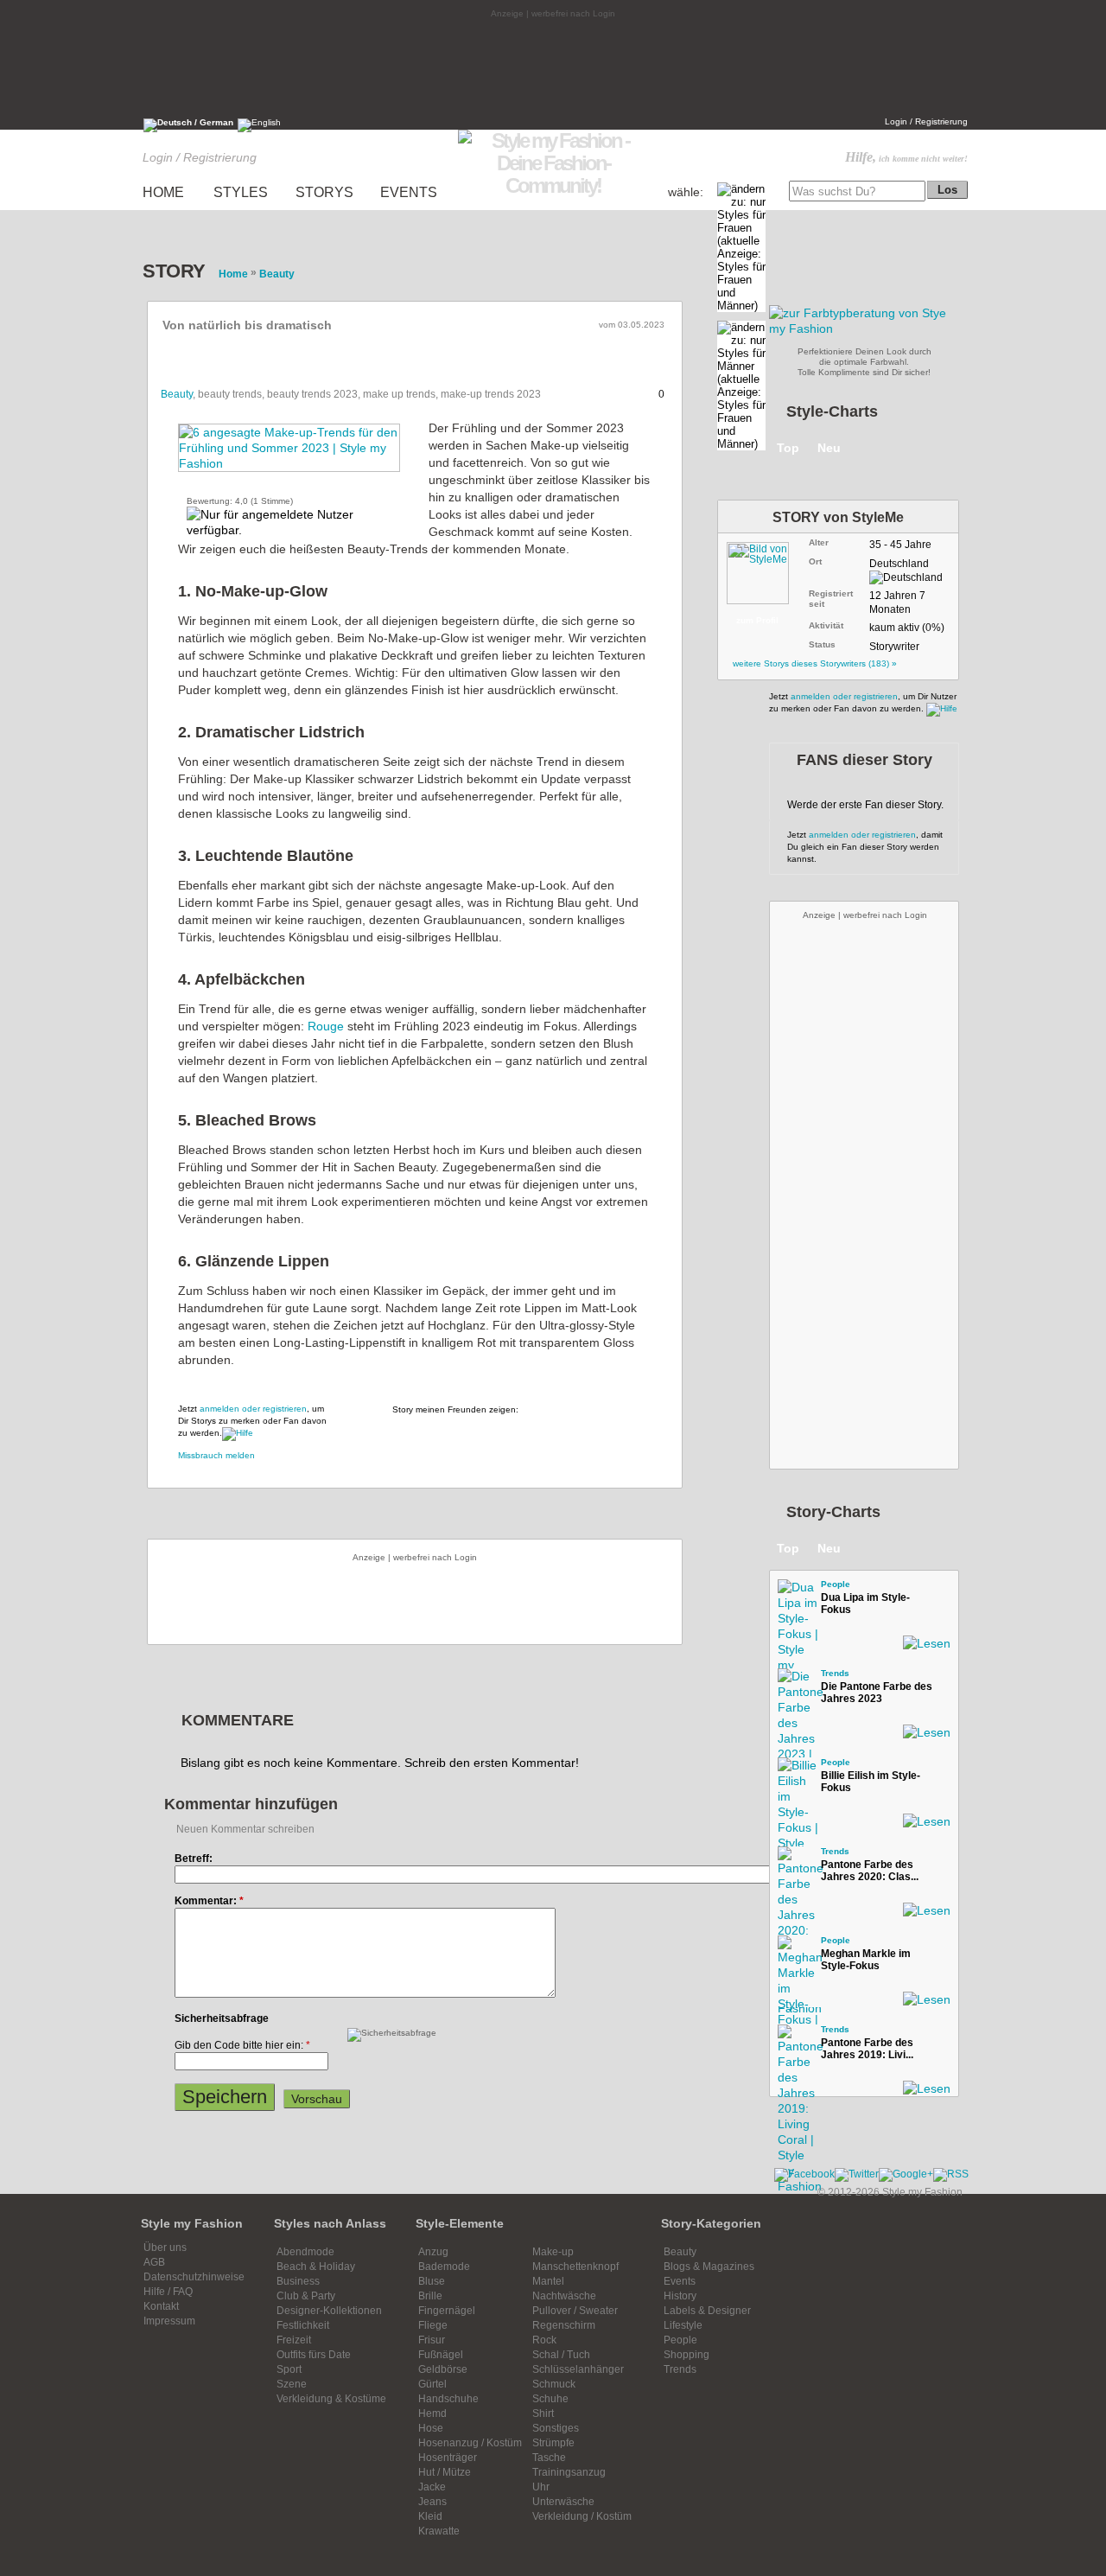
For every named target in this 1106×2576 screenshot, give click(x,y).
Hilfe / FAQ (168, 2292)
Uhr (541, 2487)
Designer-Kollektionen (329, 2311)
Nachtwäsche (564, 2296)
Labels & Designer (707, 2311)
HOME (163, 192)
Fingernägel (447, 2311)
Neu (829, 448)
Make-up (553, 2252)
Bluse (432, 2281)
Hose (431, 2428)
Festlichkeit (303, 2325)
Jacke (432, 2487)
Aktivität (826, 625)
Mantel (548, 2281)
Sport (289, 2369)
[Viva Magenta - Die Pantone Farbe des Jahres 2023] (795, 1686)
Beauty (177, 394)
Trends (835, 1673)
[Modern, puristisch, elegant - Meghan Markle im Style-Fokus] (795, 1953)
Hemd (432, 2413)
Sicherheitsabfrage (222, 2018)
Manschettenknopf (575, 2267)
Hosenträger (448, 2458)
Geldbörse (443, 2369)
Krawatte (439, 2531)
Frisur (432, 2340)
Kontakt (161, 2306)
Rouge (326, 1026)
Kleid (430, 2516)
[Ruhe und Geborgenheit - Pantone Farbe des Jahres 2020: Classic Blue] (795, 1864)
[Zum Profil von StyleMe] (766, 570)
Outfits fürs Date (314, 2355)
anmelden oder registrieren (253, 1409)
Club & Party (306, 2296)
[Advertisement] (553, 67)
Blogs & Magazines (709, 2267)
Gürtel (432, 2384)
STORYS (324, 192)
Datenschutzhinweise (194, 2277)
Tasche (549, 2458)
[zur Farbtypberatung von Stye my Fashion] (864, 328)
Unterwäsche (563, 2502)
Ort (815, 561)
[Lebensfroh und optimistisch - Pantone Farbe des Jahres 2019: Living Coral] (795, 2042)
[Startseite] (553, 185)
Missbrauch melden (216, 1455)
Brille (430, 2296)
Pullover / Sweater (575, 2311)
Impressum (169, 2321)
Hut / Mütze (445, 2472)
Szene (292, 2384)
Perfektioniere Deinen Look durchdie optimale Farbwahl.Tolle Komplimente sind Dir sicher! (864, 362)
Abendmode (305, 2252)
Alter (819, 542)
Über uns (165, 2248)
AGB (154, 2262)
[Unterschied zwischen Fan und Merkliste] (238, 1433)
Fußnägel (441, 2355)
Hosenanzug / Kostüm (470, 2443)
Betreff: (194, 1859)
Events (680, 2281)
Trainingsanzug (569, 2472)
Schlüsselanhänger (578, 2369)
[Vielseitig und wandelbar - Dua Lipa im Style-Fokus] (795, 1597)
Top (788, 448)
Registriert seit (831, 599)
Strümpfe (553, 2443)
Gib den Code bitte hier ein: (242, 2045)
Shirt (543, 2413)
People (836, 1584)
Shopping (686, 2355)
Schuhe (550, 2399)
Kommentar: (209, 1901)
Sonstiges (556, 2428)
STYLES (241, 192)
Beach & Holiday (316, 2267)
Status (822, 644)
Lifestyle (683, 2325)
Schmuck (554, 2384)
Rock (544, 2340)
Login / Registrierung (926, 121)
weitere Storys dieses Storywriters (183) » (815, 663)
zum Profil (757, 620)
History (680, 2296)
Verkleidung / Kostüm (582, 2516)
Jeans (432, 2502)
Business (298, 2281)
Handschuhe (448, 2399)
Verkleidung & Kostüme (331, 2399)
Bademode (444, 2267)
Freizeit (294, 2340)
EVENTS (409, 192)
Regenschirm (564, 2325)
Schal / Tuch (561, 2355)
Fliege (433, 2325)
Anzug (433, 2252)
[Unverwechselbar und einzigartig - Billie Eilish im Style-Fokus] (795, 1775)
